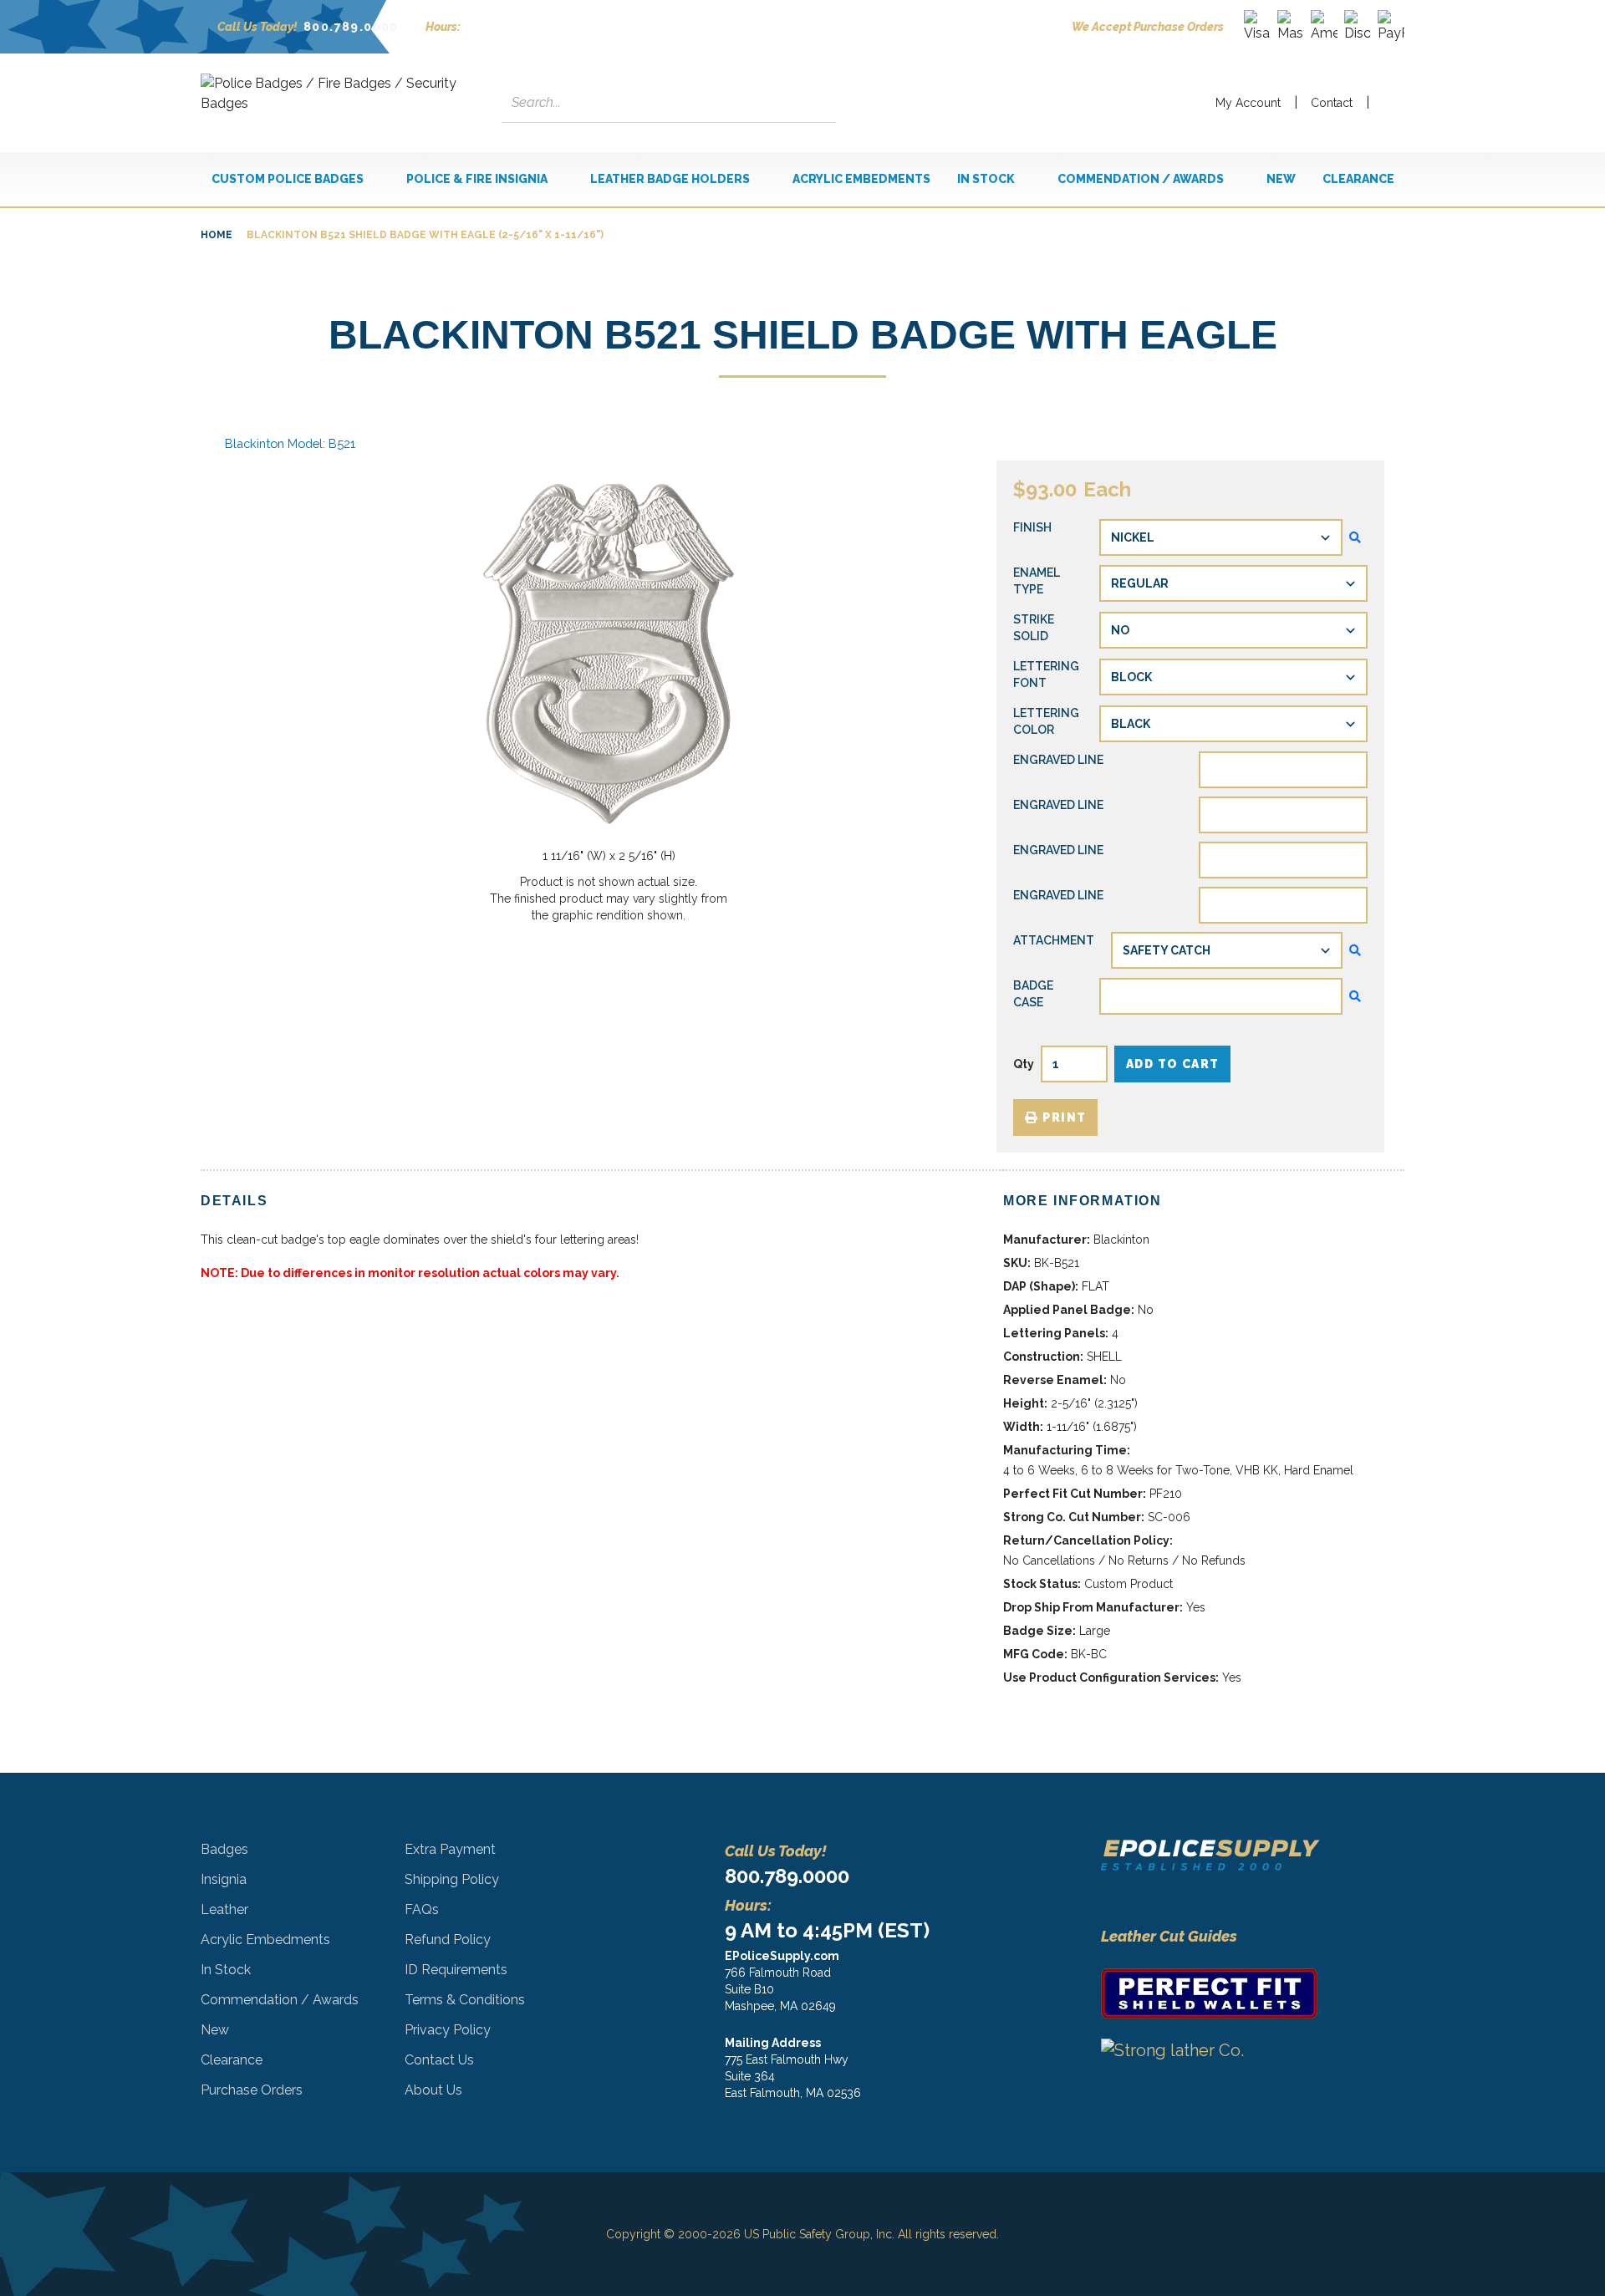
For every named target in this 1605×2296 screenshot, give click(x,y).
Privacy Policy (448, 2030)
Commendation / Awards (280, 2000)
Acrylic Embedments (265, 1940)
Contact (1332, 103)
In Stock (226, 1970)
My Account (1248, 103)
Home (217, 235)
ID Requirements (456, 1970)
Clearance (232, 2060)
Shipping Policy (452, 1879)
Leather (224, 1909)
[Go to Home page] (334, 103)
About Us (433, 2090)
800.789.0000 (351, 27)
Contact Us (439, 2060)
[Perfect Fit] (1210, 1993)
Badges (224, 1849)
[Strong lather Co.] (1210, 2072)
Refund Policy (448, 1940)
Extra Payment (450, 1849)
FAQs (422, 1909)
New (215, 2030)
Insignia (224, 1879)
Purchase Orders (252, 2090)
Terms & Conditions (465, 2000)
